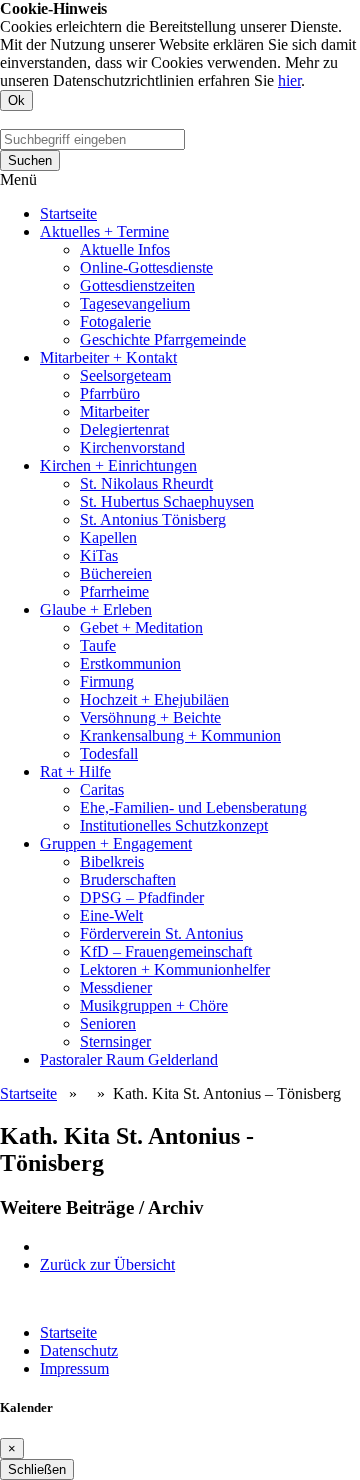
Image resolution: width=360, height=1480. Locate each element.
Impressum (74, 1368)
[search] (92, 139)
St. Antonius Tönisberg (153, 519)
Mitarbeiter (114, 411)
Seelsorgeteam (125, 375)
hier (289, 80)
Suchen (30, 160)
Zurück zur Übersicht (107, 1264)
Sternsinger (115, 1041)
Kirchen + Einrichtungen (118, 465)
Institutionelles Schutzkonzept (174, 825)
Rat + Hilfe (75, 771)
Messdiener (116, 987)
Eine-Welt (111, 915)
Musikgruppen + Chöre (154, 1005)
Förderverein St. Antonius (161, 933)
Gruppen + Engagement (116, 843)
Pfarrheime (114, 591)
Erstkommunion (130, 663)
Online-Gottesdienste (146, 267)
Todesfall (109, 753)
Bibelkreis (112, 861)
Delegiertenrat (124, 429)
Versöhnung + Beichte (150, 717)
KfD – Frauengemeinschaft (166, 951)
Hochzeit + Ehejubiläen (154, 699)
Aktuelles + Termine (104, 231)
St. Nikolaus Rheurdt (146, 483)
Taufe (98, 645)
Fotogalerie (115, 321)
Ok (16, 100)
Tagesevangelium (135, 303)
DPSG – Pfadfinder (142, 897)
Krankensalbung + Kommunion (180, 735)
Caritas (102, 789)
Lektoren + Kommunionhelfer (175, 969)
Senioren (108, 1023)
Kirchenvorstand (132, 447)
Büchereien (116, 573)
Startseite (68, 213)
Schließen (37, 1469)
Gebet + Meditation (141, 627)
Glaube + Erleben (96, 609)
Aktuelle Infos (125, 249)
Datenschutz (79, 1350)
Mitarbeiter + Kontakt (108, 357)
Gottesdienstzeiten (137, 285)
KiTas (99, 555)
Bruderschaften (128, 879)
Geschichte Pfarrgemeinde (163, 339)
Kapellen (108, 537)
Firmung (107, 681)
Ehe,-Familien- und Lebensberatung (193, 807)
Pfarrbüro (110, 393)
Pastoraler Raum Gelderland (129, 1059)
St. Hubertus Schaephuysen (167, 501)
